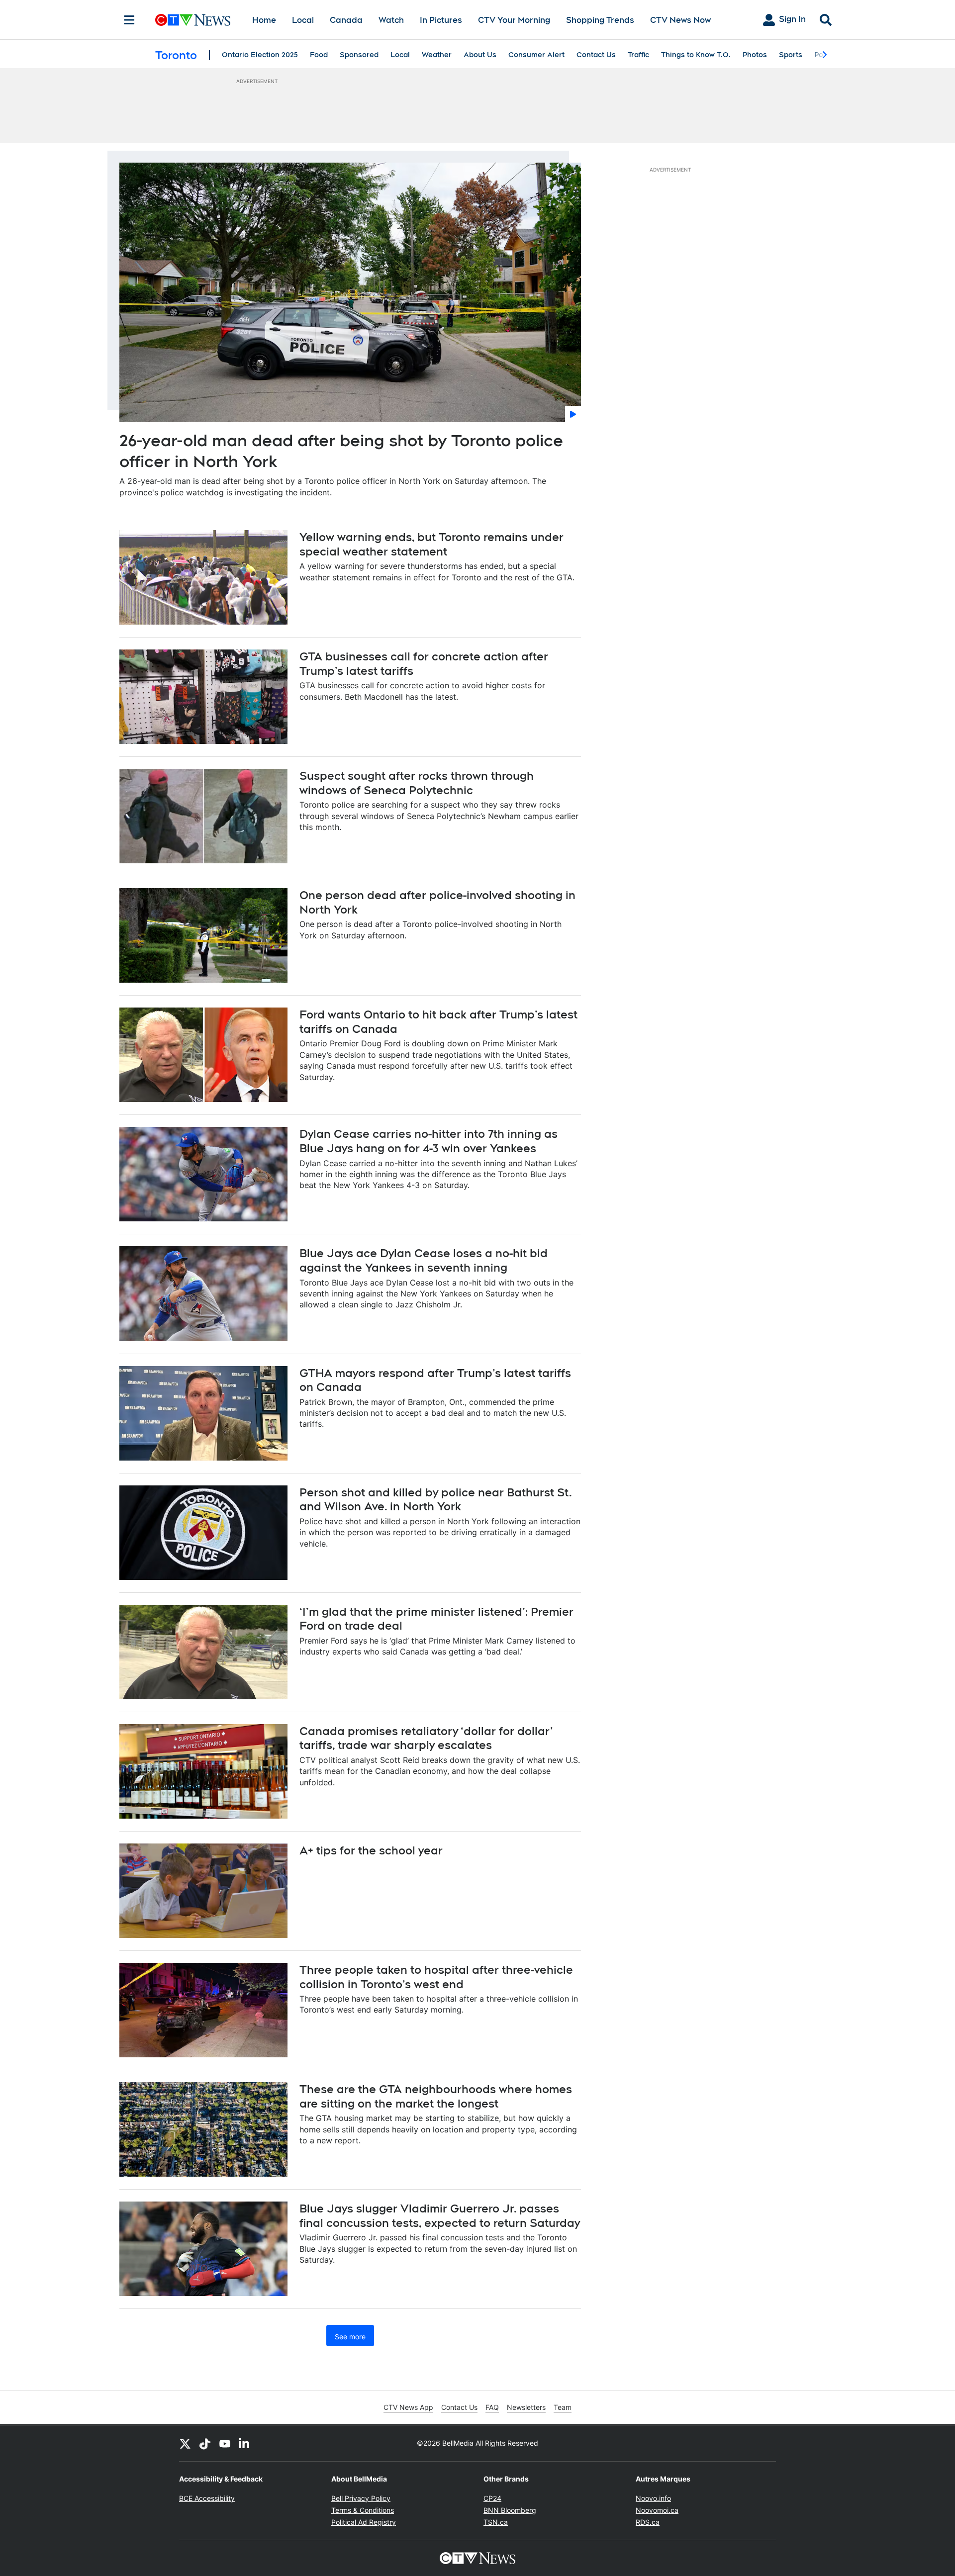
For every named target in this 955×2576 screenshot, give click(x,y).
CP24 (492, 2498)
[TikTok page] (205, 2443)
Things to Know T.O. (696, 55)
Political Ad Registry (364, 2522)
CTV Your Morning (514, 20)
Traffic (638, 55)
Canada (346, 20)
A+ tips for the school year (371, 1850)
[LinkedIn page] (245, 2443)
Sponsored (359, 55)
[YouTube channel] (225, 2443)
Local (303, 20)
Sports (791, 55)
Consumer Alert (536, 55)
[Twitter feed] (185, 2443)
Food (319, 55)
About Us (480, 55)
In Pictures (441, 20)
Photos (755, 55)
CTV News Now (680, 20)
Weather (437, 55)
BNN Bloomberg (510, 2510)
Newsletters (526, 2407)
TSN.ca (496, 2522)
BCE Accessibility (207, 2498)
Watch (391, 20)
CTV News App (408, 2407)
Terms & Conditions (363, 2510)
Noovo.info (653, 2498)
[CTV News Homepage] (193, 20)
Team (563, 2407)
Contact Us (596, 55)
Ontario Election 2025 (260, 55)
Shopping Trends (600, 20)
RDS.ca (648, 2522)
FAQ (492, 2407)
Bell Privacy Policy (361, 2498)
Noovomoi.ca (657, 2510)
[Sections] (129, 20)
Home (264, 20)
